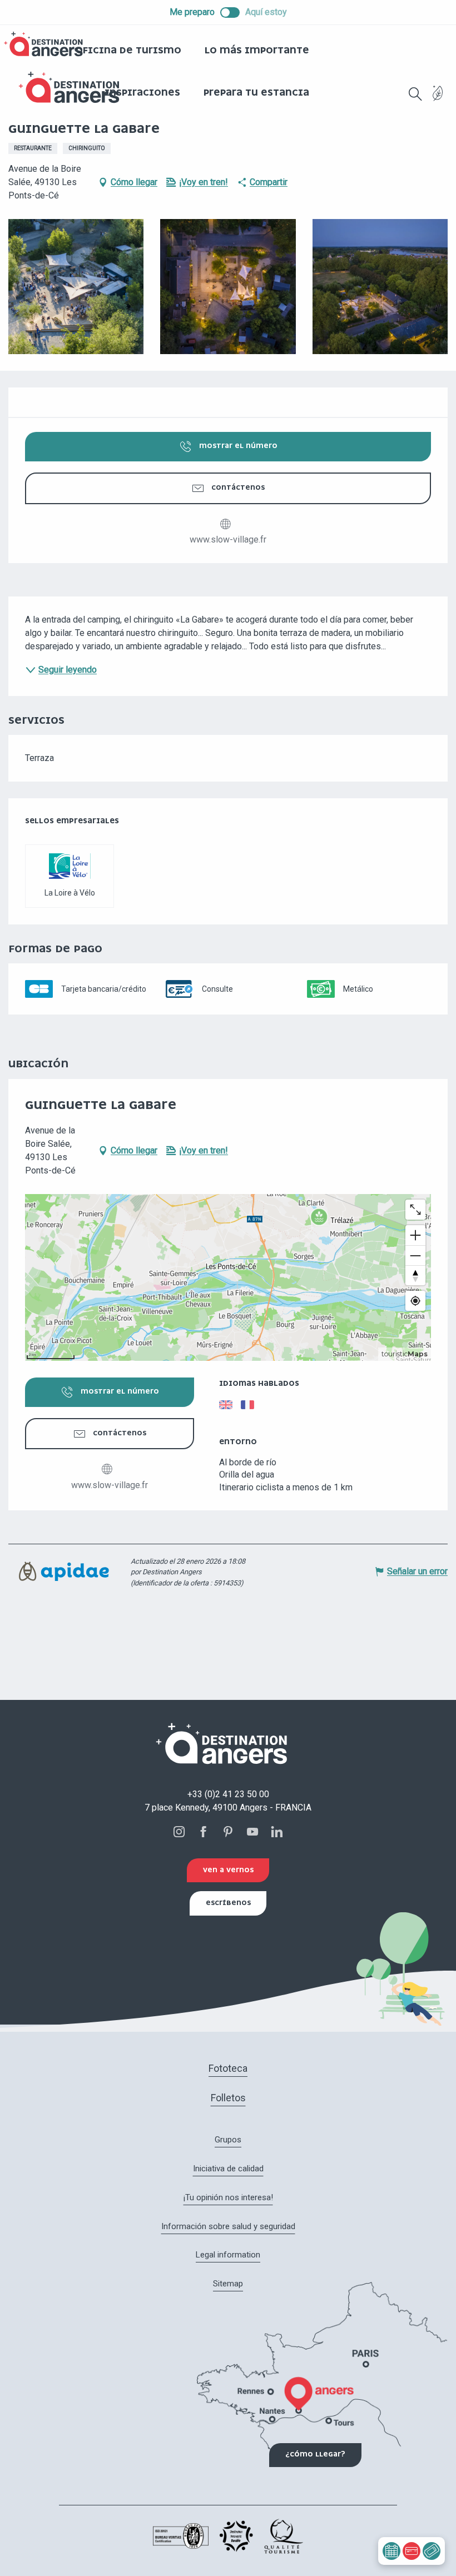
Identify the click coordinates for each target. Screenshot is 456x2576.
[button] (415, 94)
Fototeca (228, 2068)
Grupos (228, 2140)
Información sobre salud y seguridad (228, 2226)
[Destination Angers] (74, 88)
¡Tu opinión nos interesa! (228, 2197)
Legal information (228, 2255)
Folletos (228, 2098)
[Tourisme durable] (438, 100)
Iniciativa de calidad (228, 2169)
